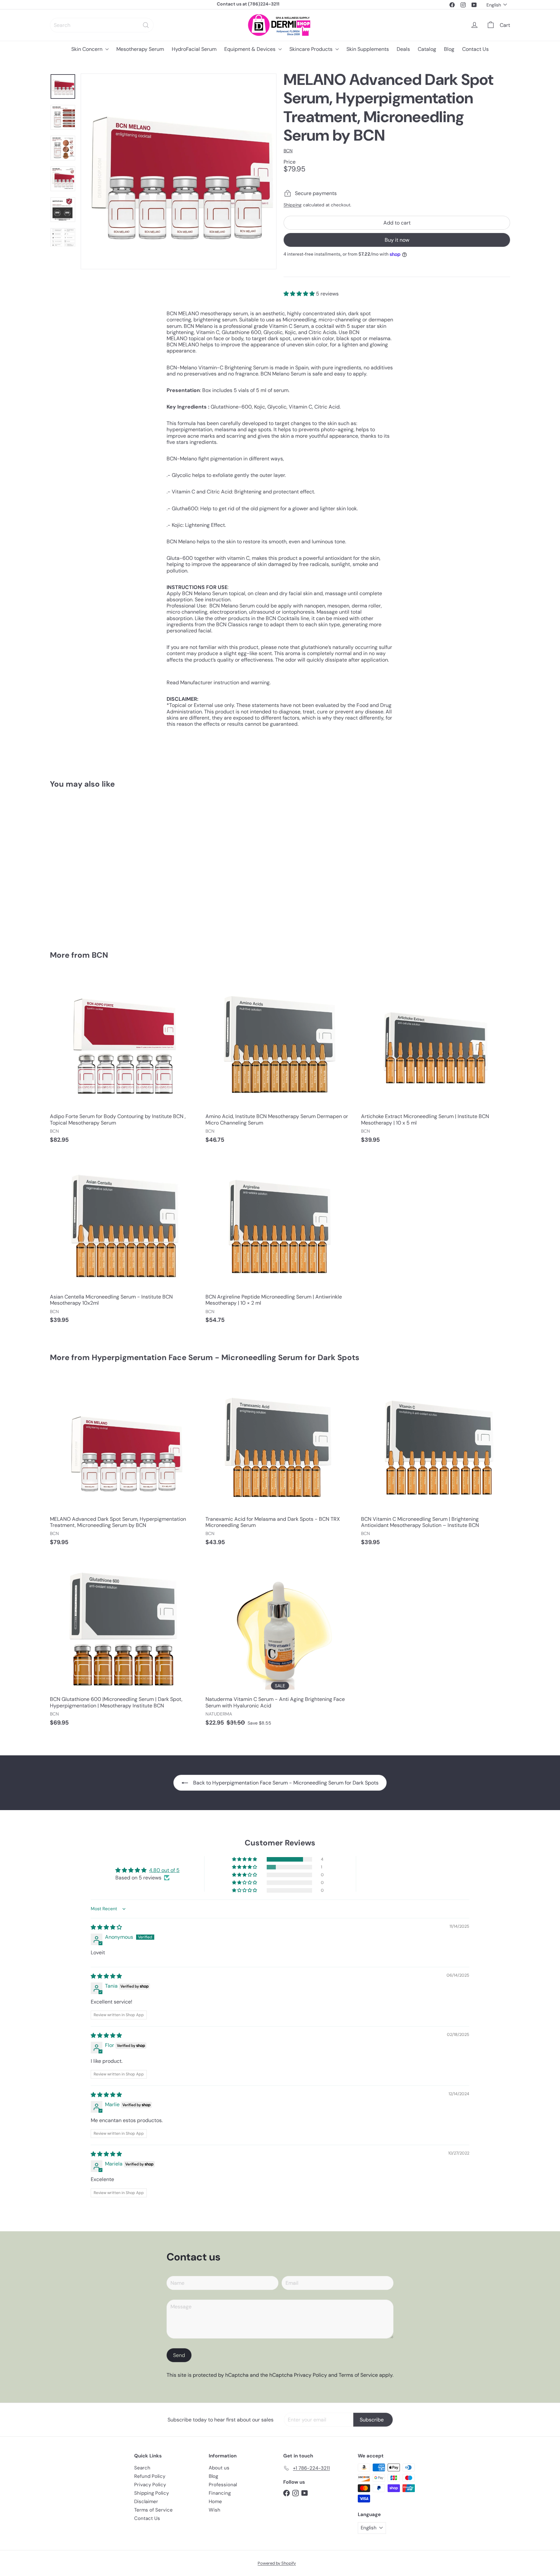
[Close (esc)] (377, 1154)
